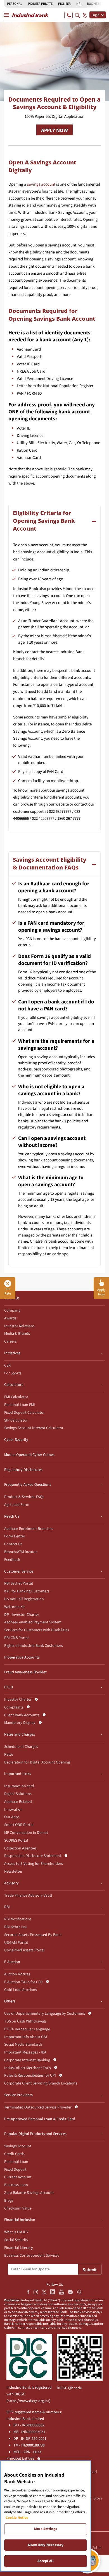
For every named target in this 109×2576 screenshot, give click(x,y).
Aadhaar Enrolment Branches (29, 1529)
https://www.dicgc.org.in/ (28, 2401)
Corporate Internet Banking (27, 2060)
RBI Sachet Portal (19, 1583)
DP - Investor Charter (22, 1615)
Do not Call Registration (24, 1599)
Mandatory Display (20, 1723)
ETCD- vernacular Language (27, 2029)
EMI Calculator (16, 1397)
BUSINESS (94, 4)
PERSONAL (15, 4)
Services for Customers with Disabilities (37, 1630)
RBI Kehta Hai (15, 1927)
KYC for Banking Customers (27, 1591)
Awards (10, 1318)
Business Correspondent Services (32, 2256)
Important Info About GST (26, 2037)
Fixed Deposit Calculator (24, 1413)
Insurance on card (19, 1786)
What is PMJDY (16, 2232)
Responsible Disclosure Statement (33, 1856)
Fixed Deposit (15, 2170)
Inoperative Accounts (22, 1657)
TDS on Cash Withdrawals (25, 2021)
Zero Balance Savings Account (29, 2193)
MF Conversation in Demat (26, 1833)
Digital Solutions (18, 1794)
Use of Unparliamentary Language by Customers (45, 2014)
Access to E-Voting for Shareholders (34, 1864)
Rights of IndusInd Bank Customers (34, 1646)
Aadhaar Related (18, 1802)
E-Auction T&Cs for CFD (23, 1982)
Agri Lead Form (17, 1505)
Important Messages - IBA (25, 2052)
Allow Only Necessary (46, 2545)
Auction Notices (17, 1974)
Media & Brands (17, 1334)
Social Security (16, 2240)
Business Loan (16, 2185)
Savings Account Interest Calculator (34, 1428)
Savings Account (18, 2146)
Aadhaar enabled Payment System (33, 1622)
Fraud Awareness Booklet (25, 1672)
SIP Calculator (16, 1420)
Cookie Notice (17, 2518)
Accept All (45, 2561)
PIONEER (64, 4)
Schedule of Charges (21, 1747)
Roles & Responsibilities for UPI (30, 2076)
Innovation (13, 1810)
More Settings (46, 2529)
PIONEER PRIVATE (40, 4)
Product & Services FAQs (24, 1497)
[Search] (77, 15)
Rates (9, 1755)
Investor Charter (18, 1700)
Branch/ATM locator (21, 1552)
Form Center (15, 1536)
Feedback (12, 1560)
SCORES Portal (16, 1841)
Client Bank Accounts (22, 1715)
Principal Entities (20, 2458)
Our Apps (12, 1817)
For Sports (13, 1373)
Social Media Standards (23, 2045)
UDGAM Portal (16, 1943)
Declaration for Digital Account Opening (37, 1762)
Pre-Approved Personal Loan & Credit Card (40, 2119)
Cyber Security (16, 1440)
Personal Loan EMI (20, 1405)
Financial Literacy (19, 2248)
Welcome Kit (15, 1607)
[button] (101, 1288)
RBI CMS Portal (16, 1638)
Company (12, 1310)
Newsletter (13, 1872)
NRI (79, 4)
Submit (90, 2270)
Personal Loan (16, 2162)
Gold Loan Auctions (21, 1990)
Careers (10, 1341)
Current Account (18, 2177)
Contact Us (13, 1544)
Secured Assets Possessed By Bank (33, 1935)
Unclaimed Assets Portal (24, 1950)
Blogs (9, 2201)
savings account (41, 184)
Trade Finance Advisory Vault (28, 1896)
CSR (7, 1365)
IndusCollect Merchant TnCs (28, 2068)
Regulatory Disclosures (23, 1470)
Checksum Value (18, 2208)
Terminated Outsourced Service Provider (38, 2107)
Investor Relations (19, 1326)
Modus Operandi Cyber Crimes (29, 1455)
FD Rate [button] (8, 1291)
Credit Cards (14, 2154)
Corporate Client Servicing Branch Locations (41, 2083)
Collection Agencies (20, 1848)
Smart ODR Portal (19, 1825)
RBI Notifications (18, 1919)
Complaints (14, 1707)
